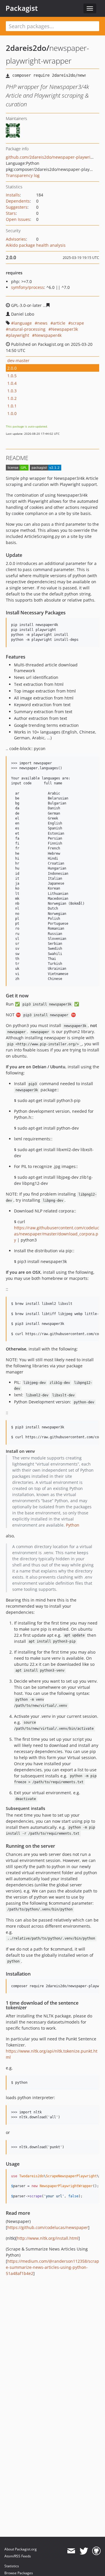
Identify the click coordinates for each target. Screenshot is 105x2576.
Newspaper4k (48, 335)
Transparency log (23, 175)
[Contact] (71, 2551)
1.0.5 (12, 376)
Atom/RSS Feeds (18, 2556)
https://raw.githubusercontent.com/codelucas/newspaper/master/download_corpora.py (57, 1234)
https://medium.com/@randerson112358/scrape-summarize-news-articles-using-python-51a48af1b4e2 (52, 2267)
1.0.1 (12, 406)
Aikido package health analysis (36, 245)
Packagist (22, 8)
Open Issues (18, 219)
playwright (19, 335)
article (59, 323)
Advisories (16, 239)
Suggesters (17, 207)
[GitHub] (96, 2551)
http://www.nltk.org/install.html (48, 2238)
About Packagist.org (21, 2549)
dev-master (18, 361)
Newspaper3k (64, 329)
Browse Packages (19, 2573)
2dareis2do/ (28, 48)
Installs (13, 195)
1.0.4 (12, 383)
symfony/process (28, 287)
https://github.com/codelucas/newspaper (48, 2227)
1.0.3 (12, 391)
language (23, 323)
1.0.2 (12, 398)
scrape (77, 323)
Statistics (12, 2566)
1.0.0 (12, 413)
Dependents (18, 201)
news (42, 323)
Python (73, 1525)
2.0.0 (12, 368)
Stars (11, 213)
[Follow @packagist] (84, 2551)
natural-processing (27, 329)
